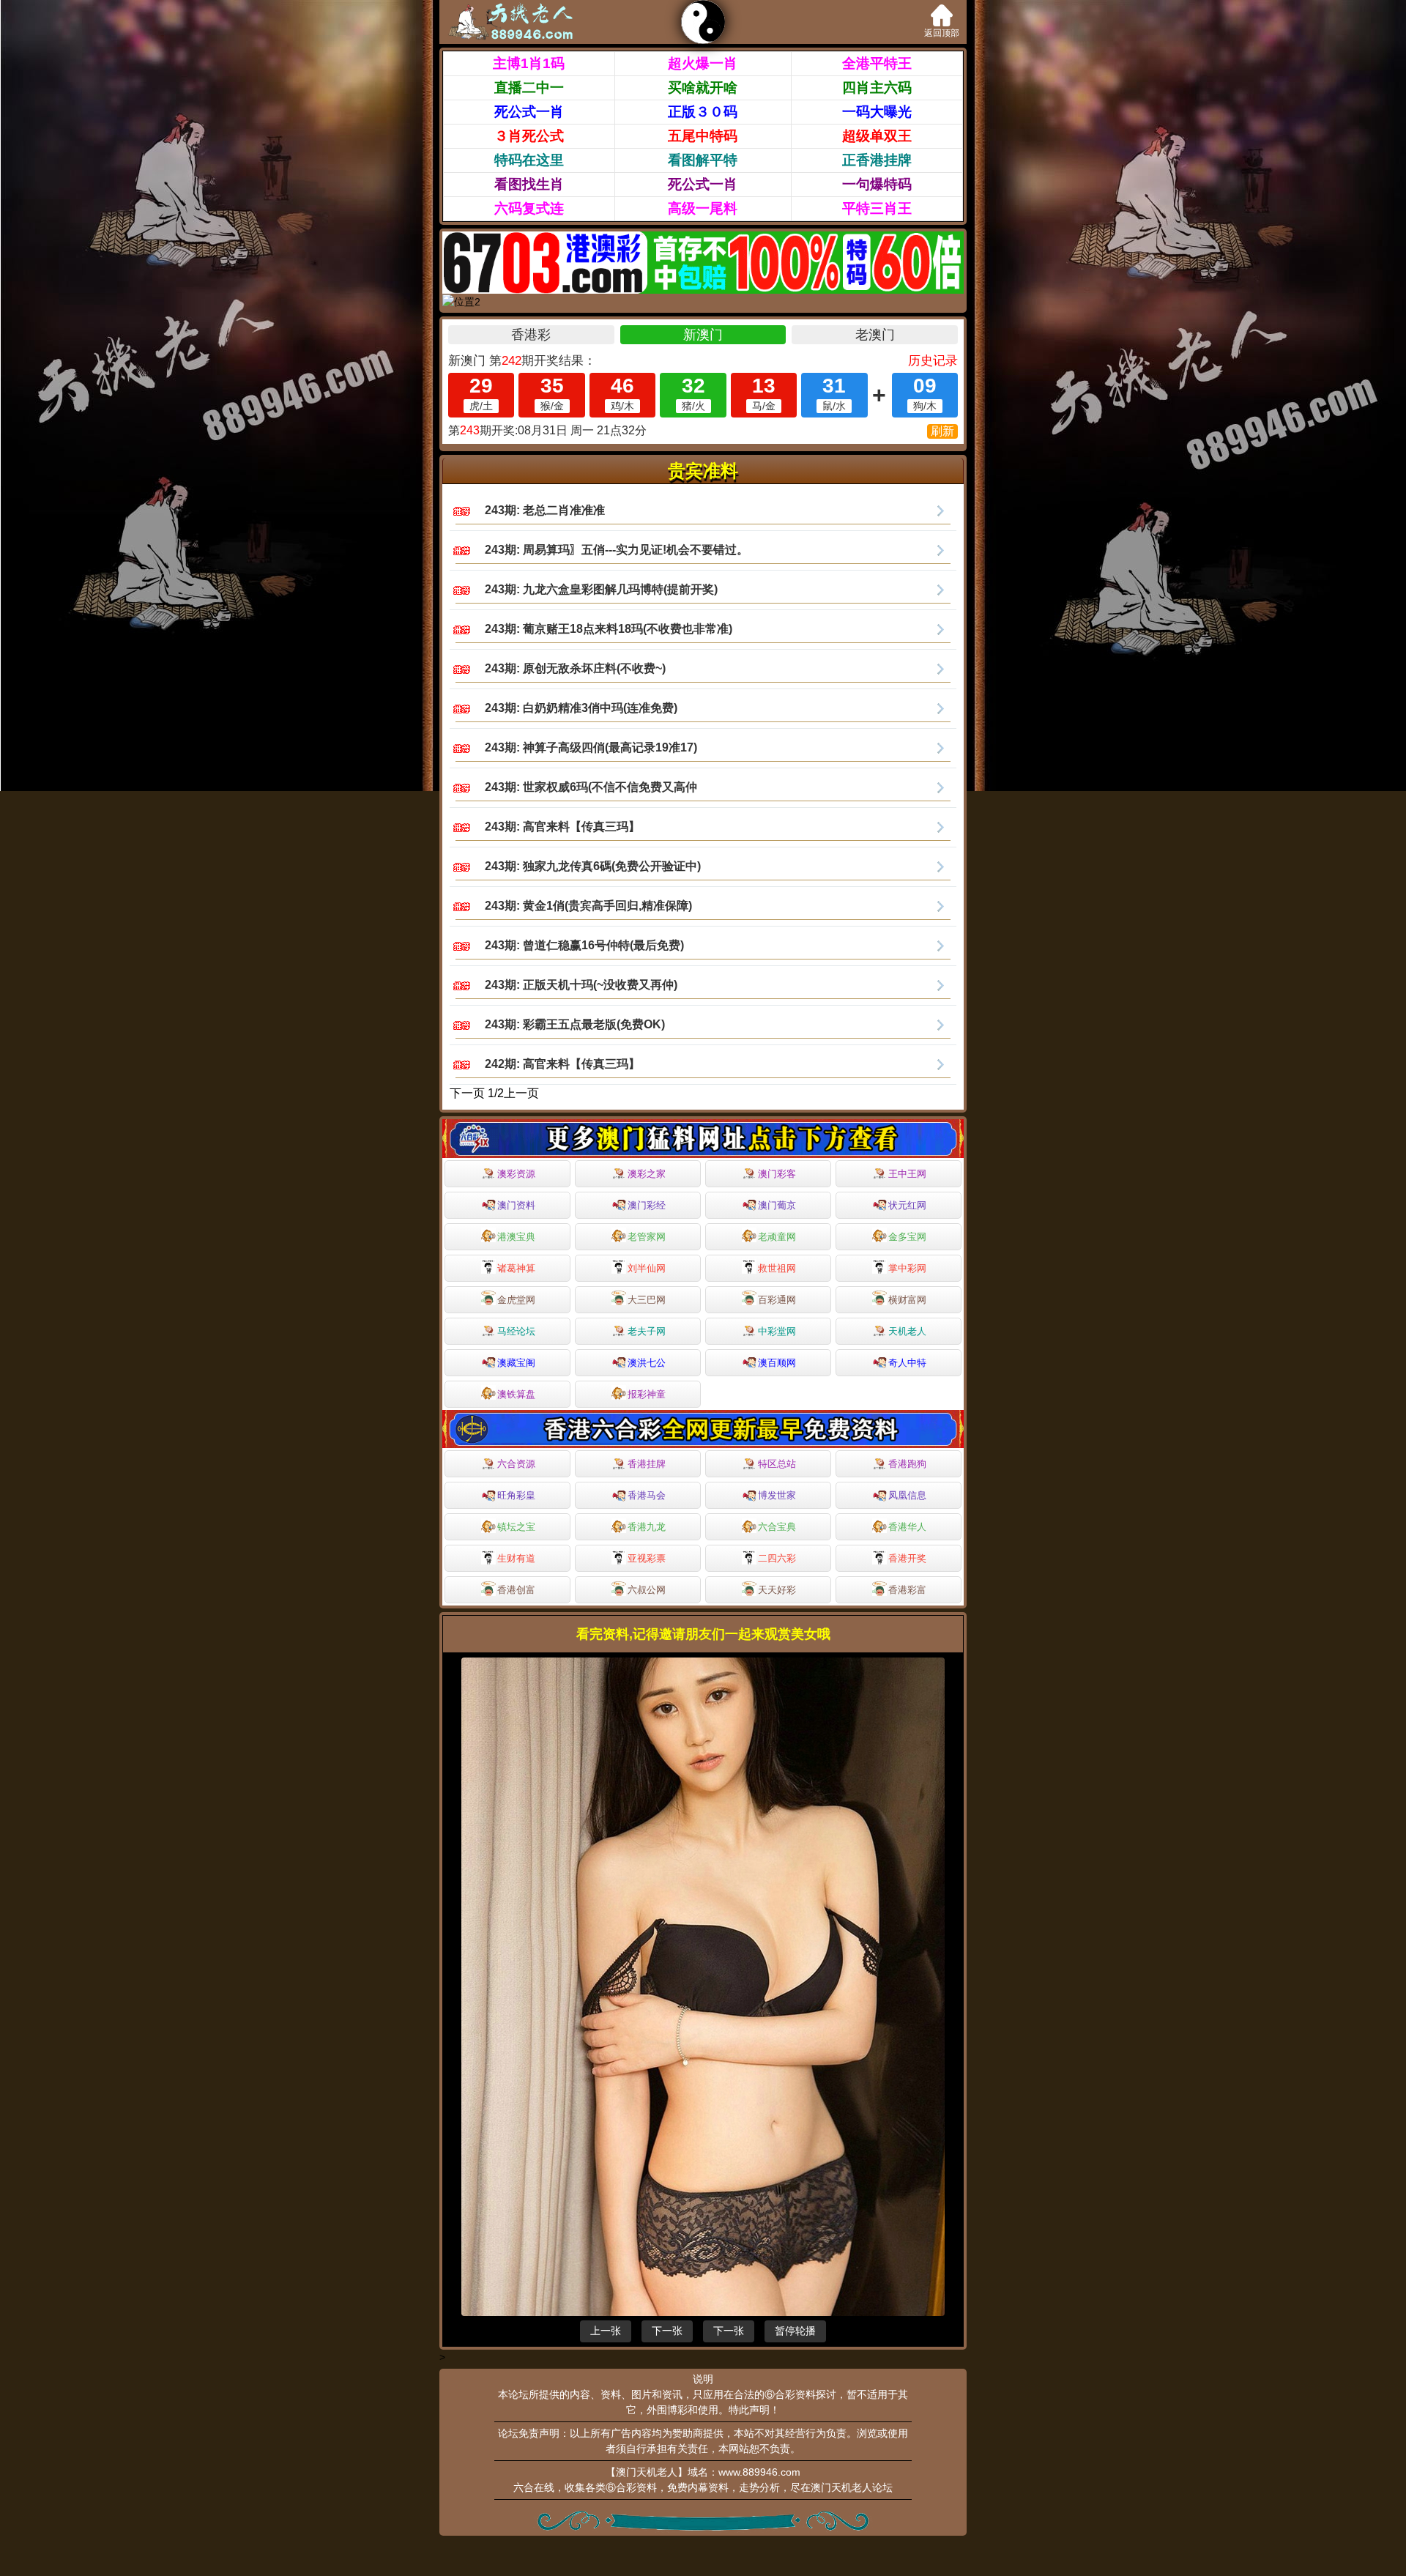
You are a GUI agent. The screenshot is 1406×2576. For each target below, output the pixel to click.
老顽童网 (777, 1237)
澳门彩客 (777, 1174)
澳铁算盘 (516, 1394)
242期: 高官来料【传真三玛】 (562, 1064)
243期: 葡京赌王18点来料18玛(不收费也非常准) (609, 629)
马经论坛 (516, 1331)
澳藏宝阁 (516, 1363)
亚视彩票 (647, 1558)
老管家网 (647, 1237)
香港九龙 (647, 1527)
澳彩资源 (516, 1174)
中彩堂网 (777, 1331)
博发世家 (777, 1495)
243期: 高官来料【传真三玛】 (562, 827)
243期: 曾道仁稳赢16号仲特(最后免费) (584, 945)
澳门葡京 (777, 1205)
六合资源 (516, 1464)
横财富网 (907, 1300)
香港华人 (907, 1527)
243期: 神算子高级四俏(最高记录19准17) (591, 747)
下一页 (467, 1093)
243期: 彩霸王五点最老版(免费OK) (575, 1024)
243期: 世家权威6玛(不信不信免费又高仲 (591, 787)
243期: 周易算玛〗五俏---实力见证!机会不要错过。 (617, 550)
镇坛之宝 (516, 1527)
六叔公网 (647, 1590)
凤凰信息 (907, 1495)
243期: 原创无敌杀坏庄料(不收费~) (575, 668)
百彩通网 (777, 1300)
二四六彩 (777, 1558)
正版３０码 (703, 112)
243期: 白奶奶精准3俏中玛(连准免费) (581, 708)
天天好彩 (777, 1590)
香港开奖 (907, 1558)
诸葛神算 (516, 1268)
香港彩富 (907, 1590)
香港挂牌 (647, 1464)
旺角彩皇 (516, 1495)
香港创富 (516, 1590)
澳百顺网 (777, 1363)
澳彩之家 (647, 1174)
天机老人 (907, 1331)
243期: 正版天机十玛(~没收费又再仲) (581, 985)
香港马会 (647, 1495)
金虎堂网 (516, 1300)
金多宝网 (907, 1237)
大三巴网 (647, 1300)
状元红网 (907, 1205)
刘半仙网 (647, 1268)
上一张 (606, 2331)
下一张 (667, 2331)
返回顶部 (942, 33)
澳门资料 (516, 1205)
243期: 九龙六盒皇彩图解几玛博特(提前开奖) (601, 589)
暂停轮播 (795, 2331)
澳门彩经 (647, 1205)
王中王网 (907, 1174)
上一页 (521, 1093)
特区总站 (777, 1464)
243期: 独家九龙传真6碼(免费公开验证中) (593, 866)
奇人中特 (907, 1363)
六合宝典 (777, 1527)
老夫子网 (647, 1331)
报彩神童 (647, 1394)
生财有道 (516, 1558)
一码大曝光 (877, 112)
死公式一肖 (529, 112)
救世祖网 (777, 1268)
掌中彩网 (907, 1268)
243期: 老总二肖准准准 (545, 510)
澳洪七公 (647, 1363)
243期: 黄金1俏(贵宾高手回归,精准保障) (588, 906)
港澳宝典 (516, 1237)
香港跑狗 (907, 1464)
